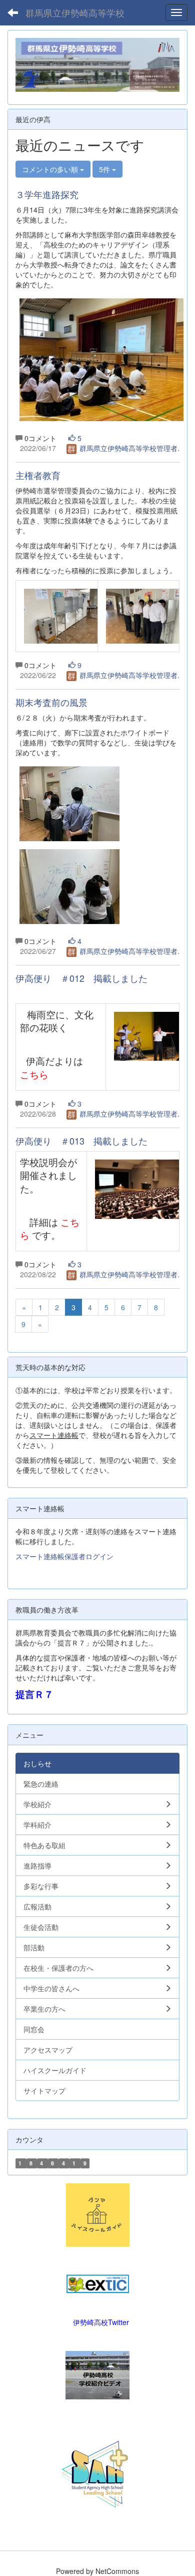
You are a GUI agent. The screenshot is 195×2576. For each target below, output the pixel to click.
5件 (105, 169)
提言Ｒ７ (34, 1694)
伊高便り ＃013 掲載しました (81, 1141)
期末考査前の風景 (51, 702)
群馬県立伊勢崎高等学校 (75, 12)
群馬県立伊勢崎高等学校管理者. (128, 448)
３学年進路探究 (47, 194)
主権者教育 (38, 475)
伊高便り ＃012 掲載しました (81, 978)
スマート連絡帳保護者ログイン (64, 1556)
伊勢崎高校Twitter (101, 2322)
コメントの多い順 (51, 169)
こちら (34, 1074)
